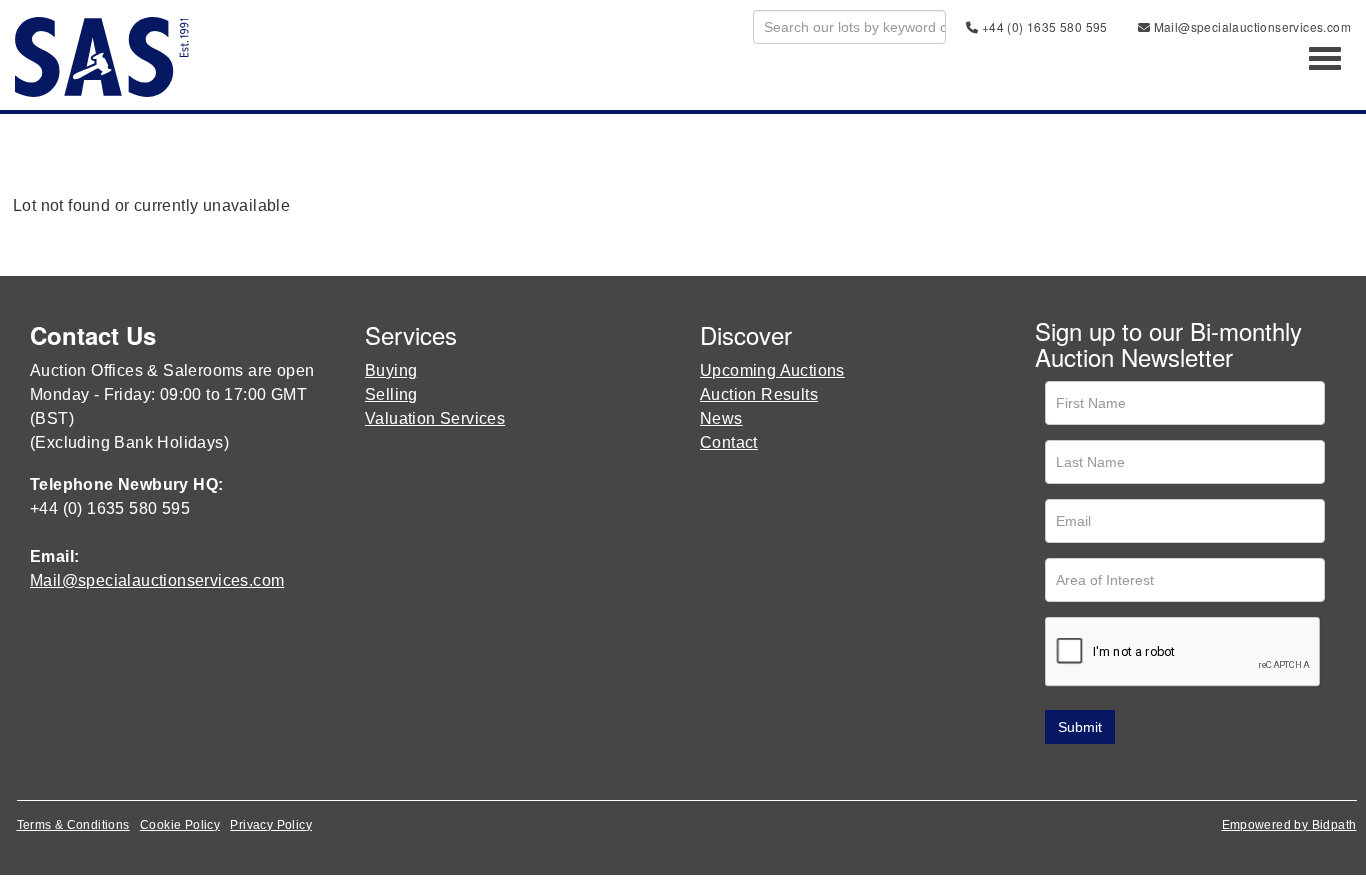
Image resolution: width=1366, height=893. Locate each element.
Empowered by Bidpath (1289, 825)
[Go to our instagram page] (1179, 772)
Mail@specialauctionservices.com (1250, 26)
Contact (729, 442)
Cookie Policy (180, 825)
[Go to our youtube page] (1137, 772)
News (721, 418)
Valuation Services (435, 418)
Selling (391, 394)
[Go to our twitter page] (1096, 772)
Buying (391, 370)
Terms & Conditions (73, 825)
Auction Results (759, 394)
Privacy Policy (271, 825)
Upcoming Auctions (772, 370)
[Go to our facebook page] (1054, 772)
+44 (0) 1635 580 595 (1042, 26)
